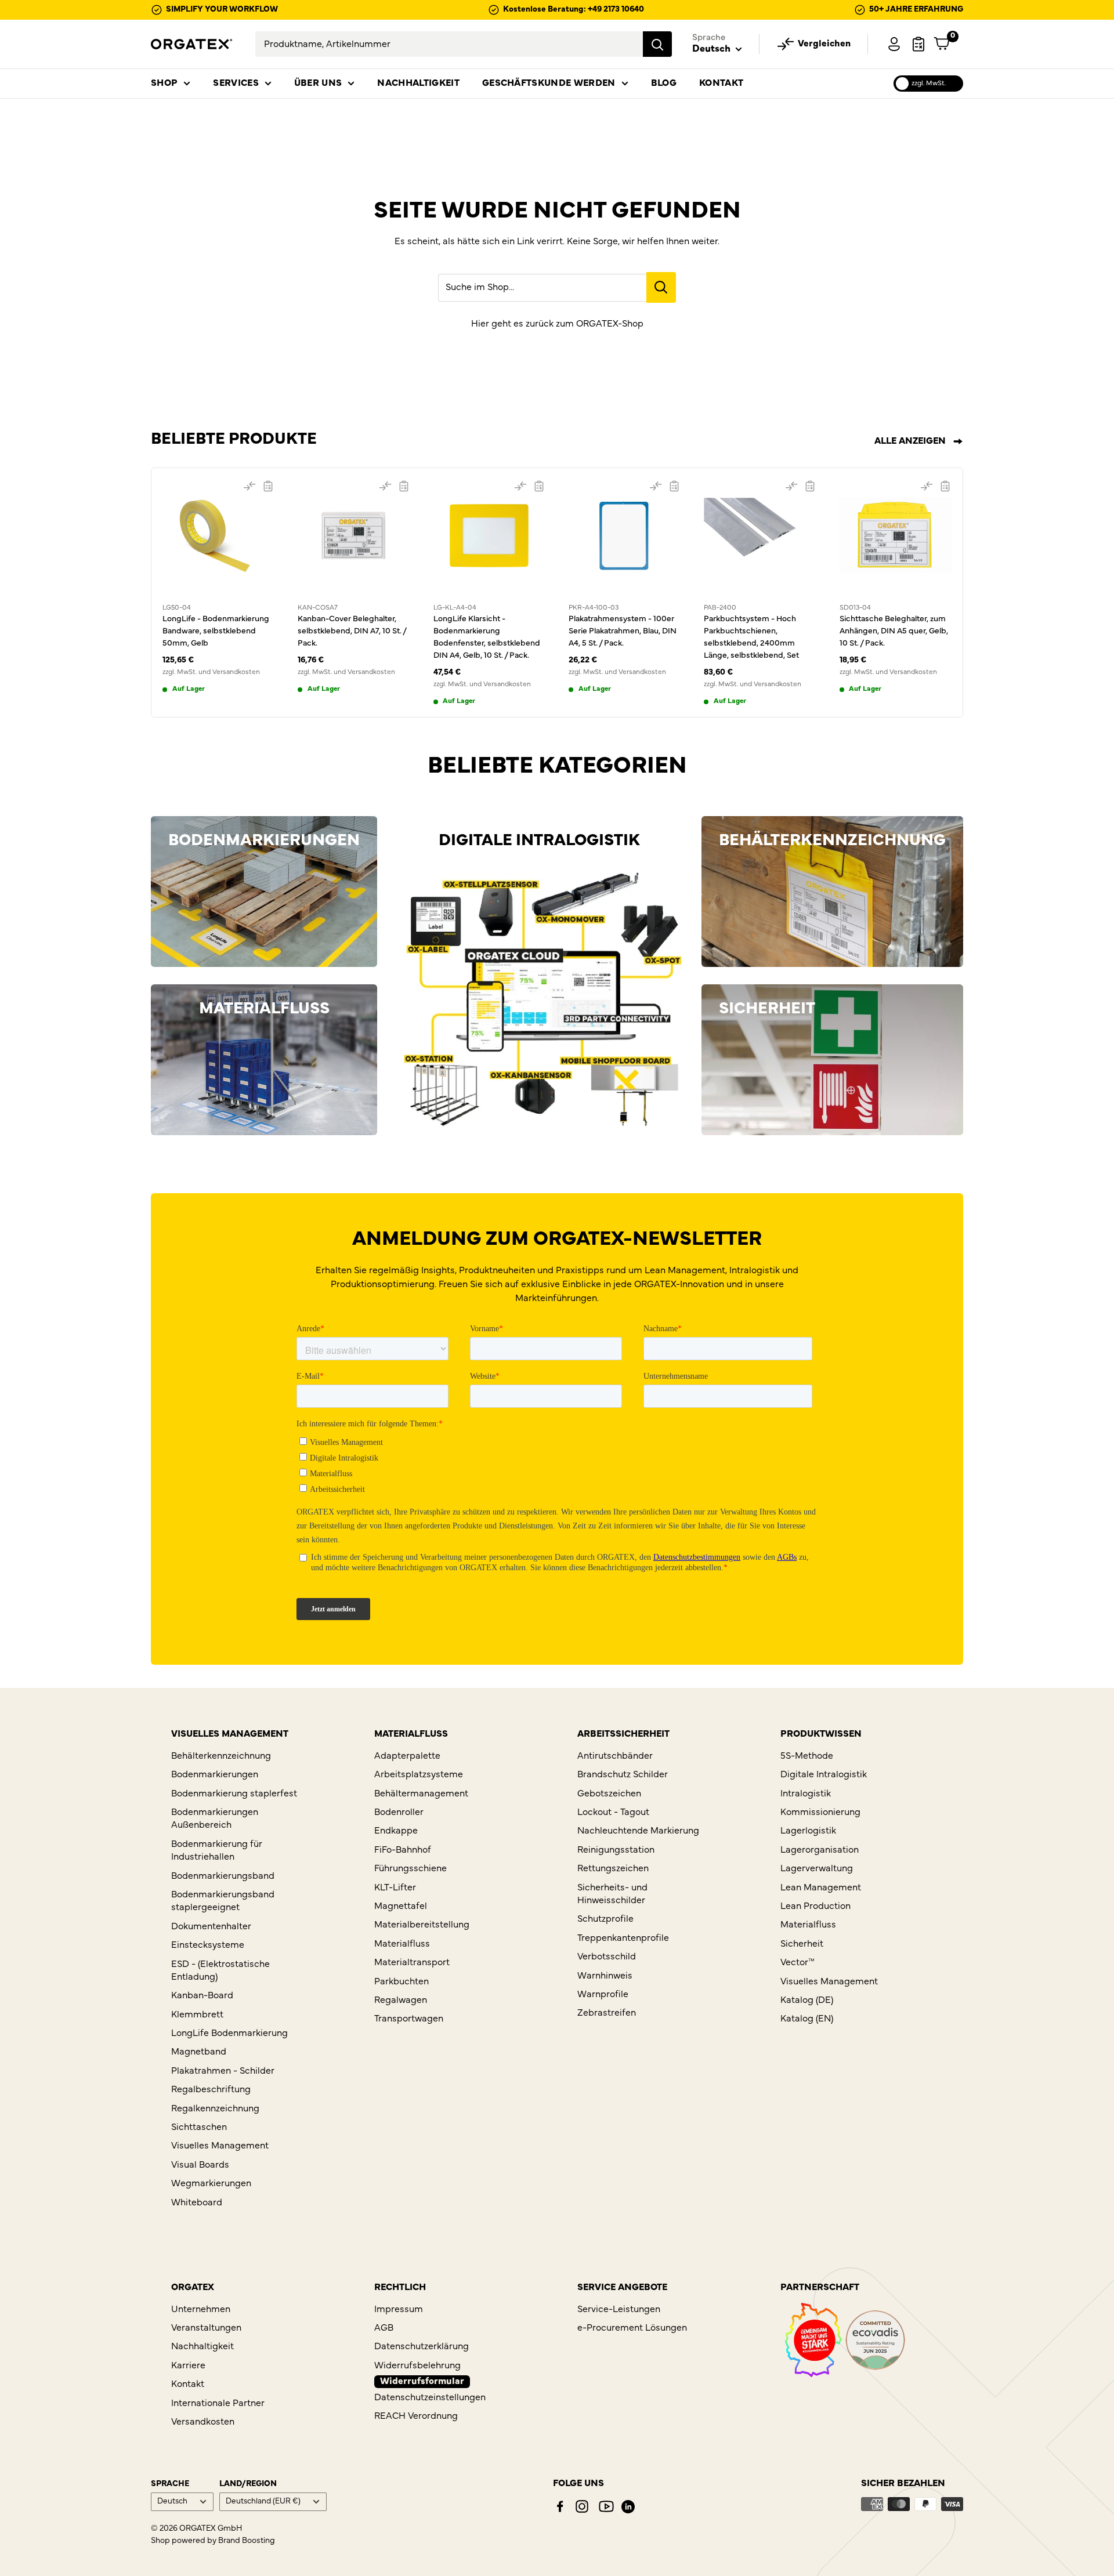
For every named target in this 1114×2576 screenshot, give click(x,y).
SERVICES (236, 84)
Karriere (188, 2366)
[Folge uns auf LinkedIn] (628, 2507)
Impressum (399, 2310)
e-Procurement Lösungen (632, 2328)
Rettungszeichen (613, 1869)
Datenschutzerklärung (422, 2347)
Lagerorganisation (820, 1850)
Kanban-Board (202, 1996)
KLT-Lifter (395, 1888)
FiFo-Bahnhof (403, 1850)
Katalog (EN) (807, 2019)
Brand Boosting (247, 2541)
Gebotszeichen (609, 1794)
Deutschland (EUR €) (263, 2502)
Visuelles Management (220, 2146)
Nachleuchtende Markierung (638, 1831)
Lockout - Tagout (613, 1813)
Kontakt (188, 2385)
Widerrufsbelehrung (417, 2366)
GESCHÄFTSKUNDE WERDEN (549, 84)
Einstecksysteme (208, 1945)
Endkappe (396, 1831)
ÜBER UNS (318, 84)
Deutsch (172, 2502)
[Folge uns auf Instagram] (582, 2506)
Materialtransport (412, 1963)
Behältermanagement (421, 1794)
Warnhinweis (605, 1976)
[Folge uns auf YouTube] (606, 2506)
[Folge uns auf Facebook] (560, 2506)
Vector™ (797, 1963)
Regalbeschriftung (211, 2090)
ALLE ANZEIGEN (911, 441)
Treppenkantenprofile (623, 1939)
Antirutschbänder (615, 1756)
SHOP (164, 84)
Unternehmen (201, 2310)
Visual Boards (200, 2165)
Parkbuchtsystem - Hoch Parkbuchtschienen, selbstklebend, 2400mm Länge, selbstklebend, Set (751, 637)
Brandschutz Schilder (623, 1775)
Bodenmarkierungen (215, 1775)
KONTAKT (721, 84)
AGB (384, 2328)
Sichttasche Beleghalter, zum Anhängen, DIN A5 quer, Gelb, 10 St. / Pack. (894, 631)
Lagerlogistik (808, 1831)
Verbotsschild (607, 1957)
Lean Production (815, 1907)
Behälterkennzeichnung (221, 1756)
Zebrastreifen (607, 2013)
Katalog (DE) (807, 2001)
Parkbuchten (402, 1982)
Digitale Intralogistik (824, 1775)
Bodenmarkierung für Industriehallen (217, 1851)
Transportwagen (409, 2019)
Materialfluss (402, 1944)
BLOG (664, 84)
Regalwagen (401, 2001)
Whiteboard (197, 2203)
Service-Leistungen (619, 2310)
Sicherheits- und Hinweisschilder (612, 1894)
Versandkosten (203, 2422)
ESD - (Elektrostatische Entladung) (220, 1971)
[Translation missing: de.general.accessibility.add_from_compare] (249, 486)
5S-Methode (807, 1756)
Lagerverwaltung (817, 1869)
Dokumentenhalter (211, 1927)
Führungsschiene (410, 1869)
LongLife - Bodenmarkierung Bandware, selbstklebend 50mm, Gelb (216, 631)
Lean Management (821, 1888)
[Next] (963, 593)
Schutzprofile (605, 1919)
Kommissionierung (820, 1813)
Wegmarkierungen (211, 2184)
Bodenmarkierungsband (223, 1876)
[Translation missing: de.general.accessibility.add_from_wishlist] (268, 486)
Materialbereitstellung (422, 1925)
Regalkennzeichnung (215, 2109)
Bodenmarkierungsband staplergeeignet (223, 1901)
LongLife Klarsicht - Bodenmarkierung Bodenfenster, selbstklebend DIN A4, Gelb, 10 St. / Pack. (487, 637)
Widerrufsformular (422, 2382)
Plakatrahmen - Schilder (223, 2071)
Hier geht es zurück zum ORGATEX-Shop (557, 324)
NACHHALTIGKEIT (418, 84)
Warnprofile (603, 1995)
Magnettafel (401, 1907)
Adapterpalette (407, 1756)
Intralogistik (806, 1794)
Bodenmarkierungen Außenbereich (215, 1819)
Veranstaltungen (206, 2328)
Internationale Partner (218, 2404)
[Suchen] (657, 44)
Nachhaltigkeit (202, 2347)
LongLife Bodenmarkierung (229, 2034)
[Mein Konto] (894, 44)
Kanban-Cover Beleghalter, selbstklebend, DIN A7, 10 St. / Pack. (352, 631)
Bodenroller (399, 1813)
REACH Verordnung (416, 2416)
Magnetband (199, 2052)
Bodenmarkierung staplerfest (234, 1794)
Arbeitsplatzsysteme (419, 1775)
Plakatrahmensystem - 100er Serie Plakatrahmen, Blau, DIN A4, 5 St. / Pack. (623, 631)
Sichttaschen (199, 2128)
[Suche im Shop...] (661, 287)
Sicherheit (802, 1944)
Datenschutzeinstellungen (430, 2398)
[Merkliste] (918, 44)
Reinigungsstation (616, 1850)
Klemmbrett (197, 2015)
